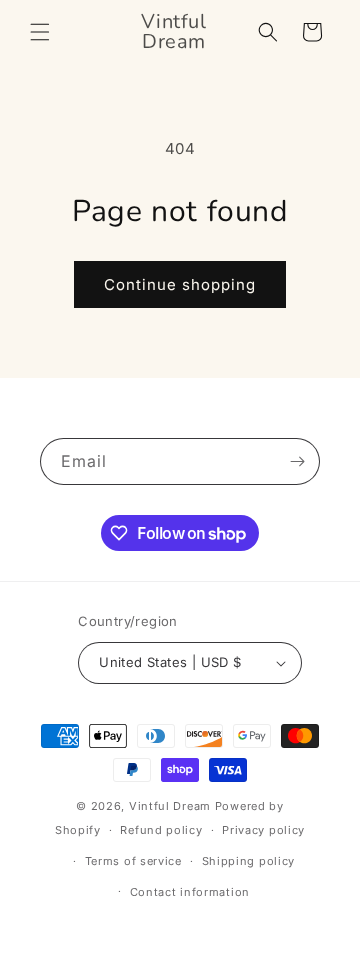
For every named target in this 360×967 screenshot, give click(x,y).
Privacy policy (263, 830)
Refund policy (161, 830)
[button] (40, 32)
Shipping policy (249, 861)
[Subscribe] (297, 461)
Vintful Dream (172, 806)
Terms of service (133, 861)
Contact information (190, 892)
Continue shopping (180, 284)
